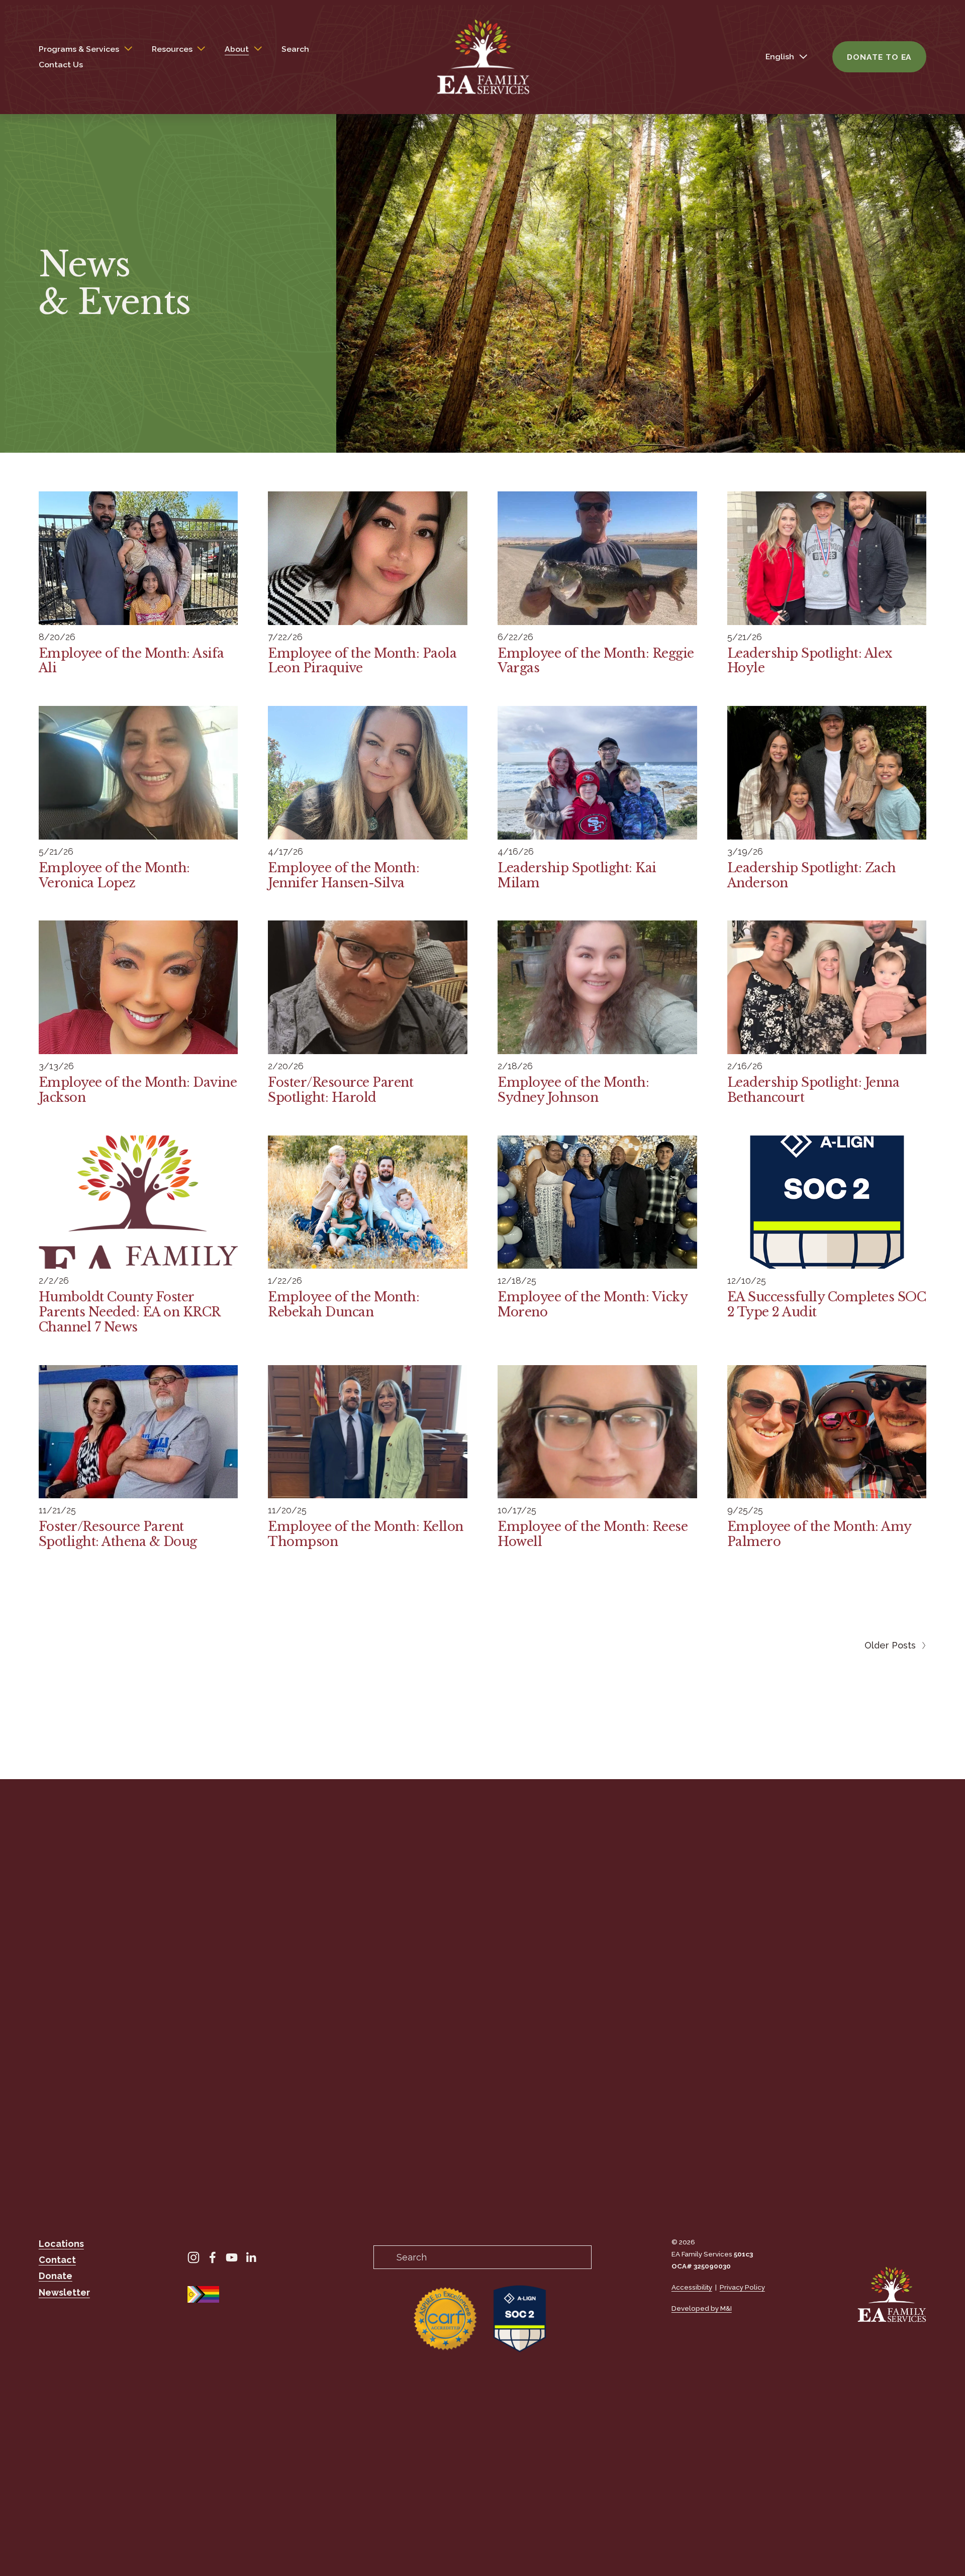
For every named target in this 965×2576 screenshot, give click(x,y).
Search (295, 49)
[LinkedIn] (251, 2257)
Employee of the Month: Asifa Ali (131, 661)
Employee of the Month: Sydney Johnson (573, 1090)
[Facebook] (213, 2257)
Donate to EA (879, 57)
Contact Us (61, 65)
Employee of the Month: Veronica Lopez (114, 875)
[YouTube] (232, 2257)
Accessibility (692, 2287)
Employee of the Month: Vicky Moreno (592, 1305)
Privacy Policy (742, 2287)
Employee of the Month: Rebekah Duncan (344, 1305)
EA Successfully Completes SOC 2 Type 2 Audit (827, 1305)
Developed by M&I (702, 2308)
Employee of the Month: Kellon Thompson (366, 1534)
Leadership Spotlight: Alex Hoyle (810, 661)
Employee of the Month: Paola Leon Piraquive (362, 661)
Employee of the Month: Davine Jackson (138, 1090)
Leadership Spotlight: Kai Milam (577, 875)
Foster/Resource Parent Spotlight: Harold (341, 1090)
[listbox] (779, 57)
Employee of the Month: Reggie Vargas (596, 661)
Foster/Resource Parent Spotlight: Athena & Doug (118, 1534)
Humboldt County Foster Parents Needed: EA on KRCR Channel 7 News (129, 1312)
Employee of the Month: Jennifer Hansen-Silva (344, 875)
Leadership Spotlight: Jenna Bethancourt (813, 1090)
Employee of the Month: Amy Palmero (819, 1534)
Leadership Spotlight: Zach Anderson (812, 875)
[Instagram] (194, 2257)
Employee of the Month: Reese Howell (593, 1534)
